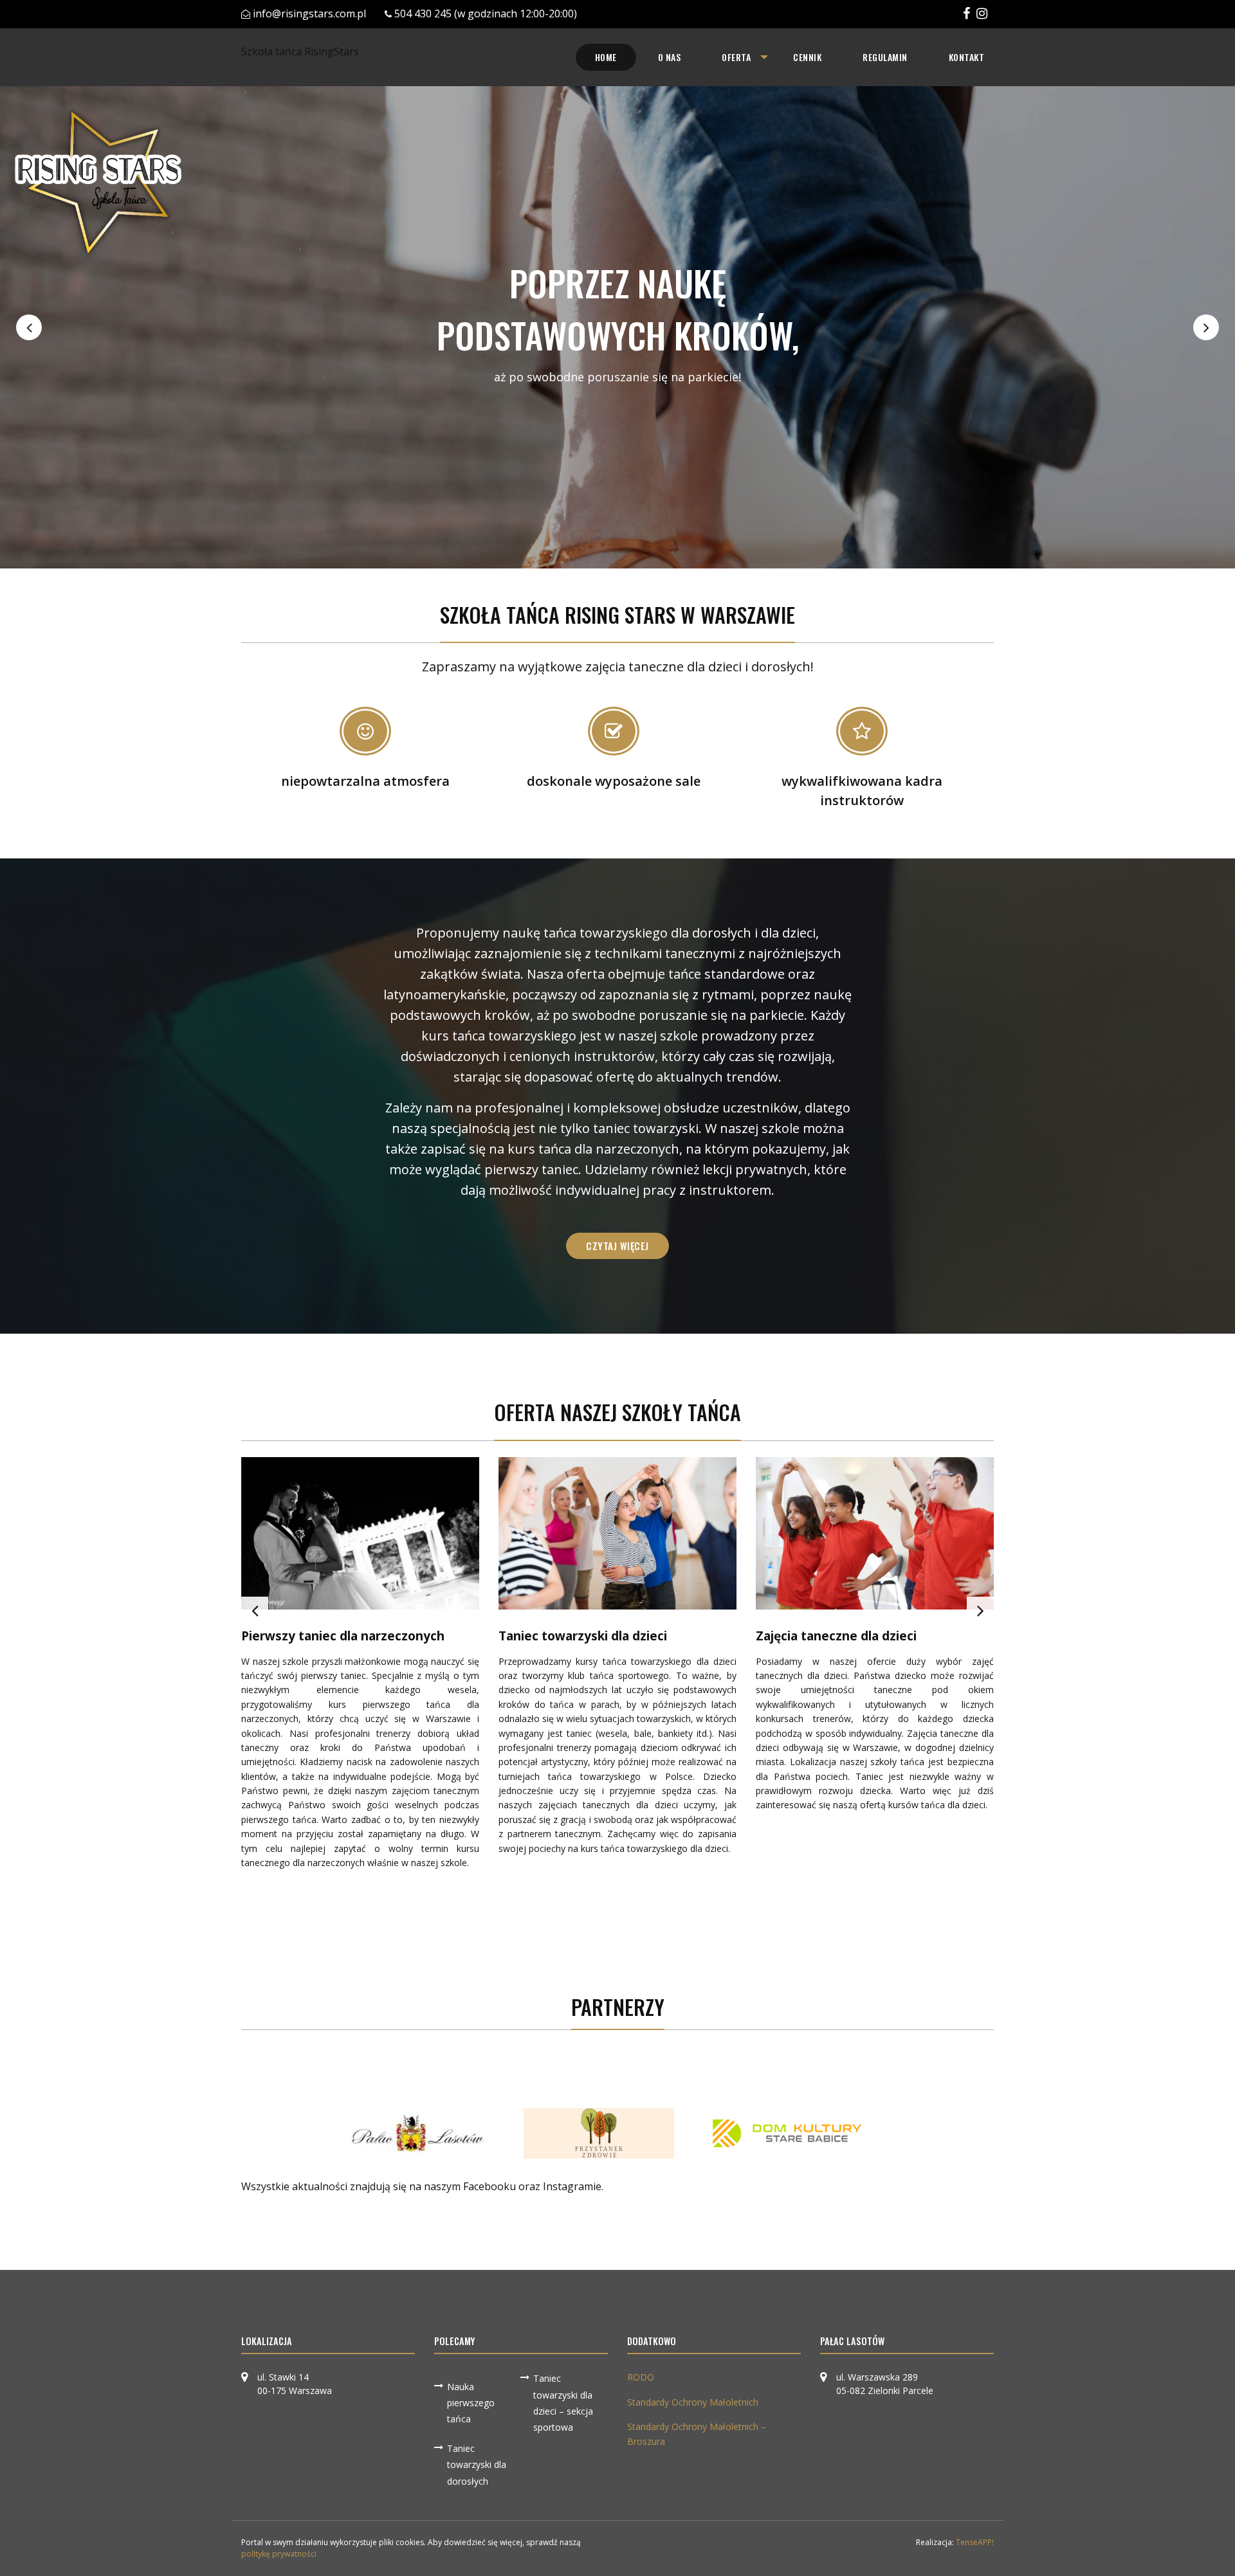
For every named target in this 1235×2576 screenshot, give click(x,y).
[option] (617, 327)
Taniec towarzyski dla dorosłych (477, 2464)
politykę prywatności (279, 2554)
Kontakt (967, 57)
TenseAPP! (975, 2542)
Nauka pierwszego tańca (471, 2403)
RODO (641, 2377)
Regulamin (885, 57)
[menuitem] (606, 57)
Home (606, 57)
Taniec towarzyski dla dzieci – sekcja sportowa (563, 2403)
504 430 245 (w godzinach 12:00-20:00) (486, 14)
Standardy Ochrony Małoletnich (693, 2402)
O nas (670, 57)
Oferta (736, 57)
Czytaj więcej (617, 1246)
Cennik (807, 57)
